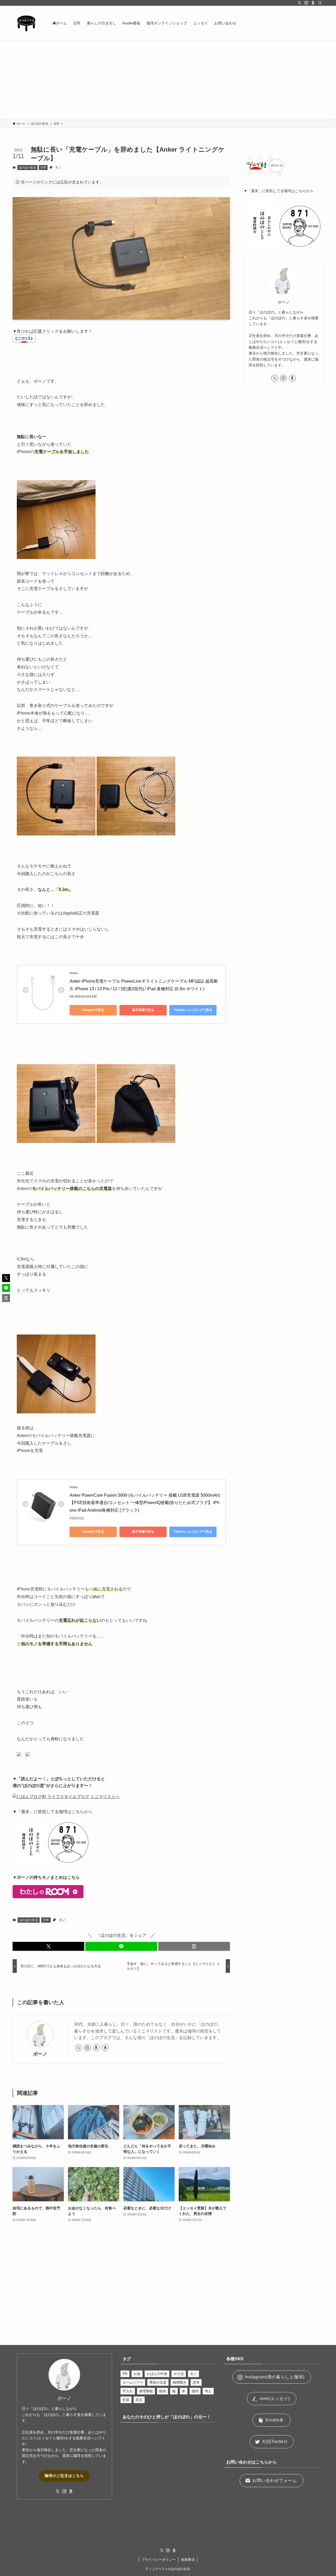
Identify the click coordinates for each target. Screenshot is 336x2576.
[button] (48, 1946)
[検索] (320, 3)
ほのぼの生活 (27, 167)
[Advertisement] (168, 80)
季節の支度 (158, 2382)
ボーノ (40, 2054)
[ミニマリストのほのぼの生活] (26, 23)
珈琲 (195, 2391)
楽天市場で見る (143, 1010)
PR (125, 2374)
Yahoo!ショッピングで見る (193, 1010)
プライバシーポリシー (159, 2560)
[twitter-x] (300, 3)
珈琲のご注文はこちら (64, 2476)
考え (208, 2391)
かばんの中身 (157, 2374)
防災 (139, 2400)
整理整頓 (146, 2391)
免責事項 (188, 2560)
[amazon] (105, 2048)
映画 (162, 2391)
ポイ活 (179, 2374)
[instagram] (306, 3)
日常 (43, 167)
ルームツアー (133, 2382)
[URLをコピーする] (194, 1946)
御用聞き (180, 2382)
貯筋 (126, 2400)
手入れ (128, 2391)
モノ (58, 167)
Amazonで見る (93, 1010)
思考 (196, 2382)
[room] (313, 3)
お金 (137, 2374)
